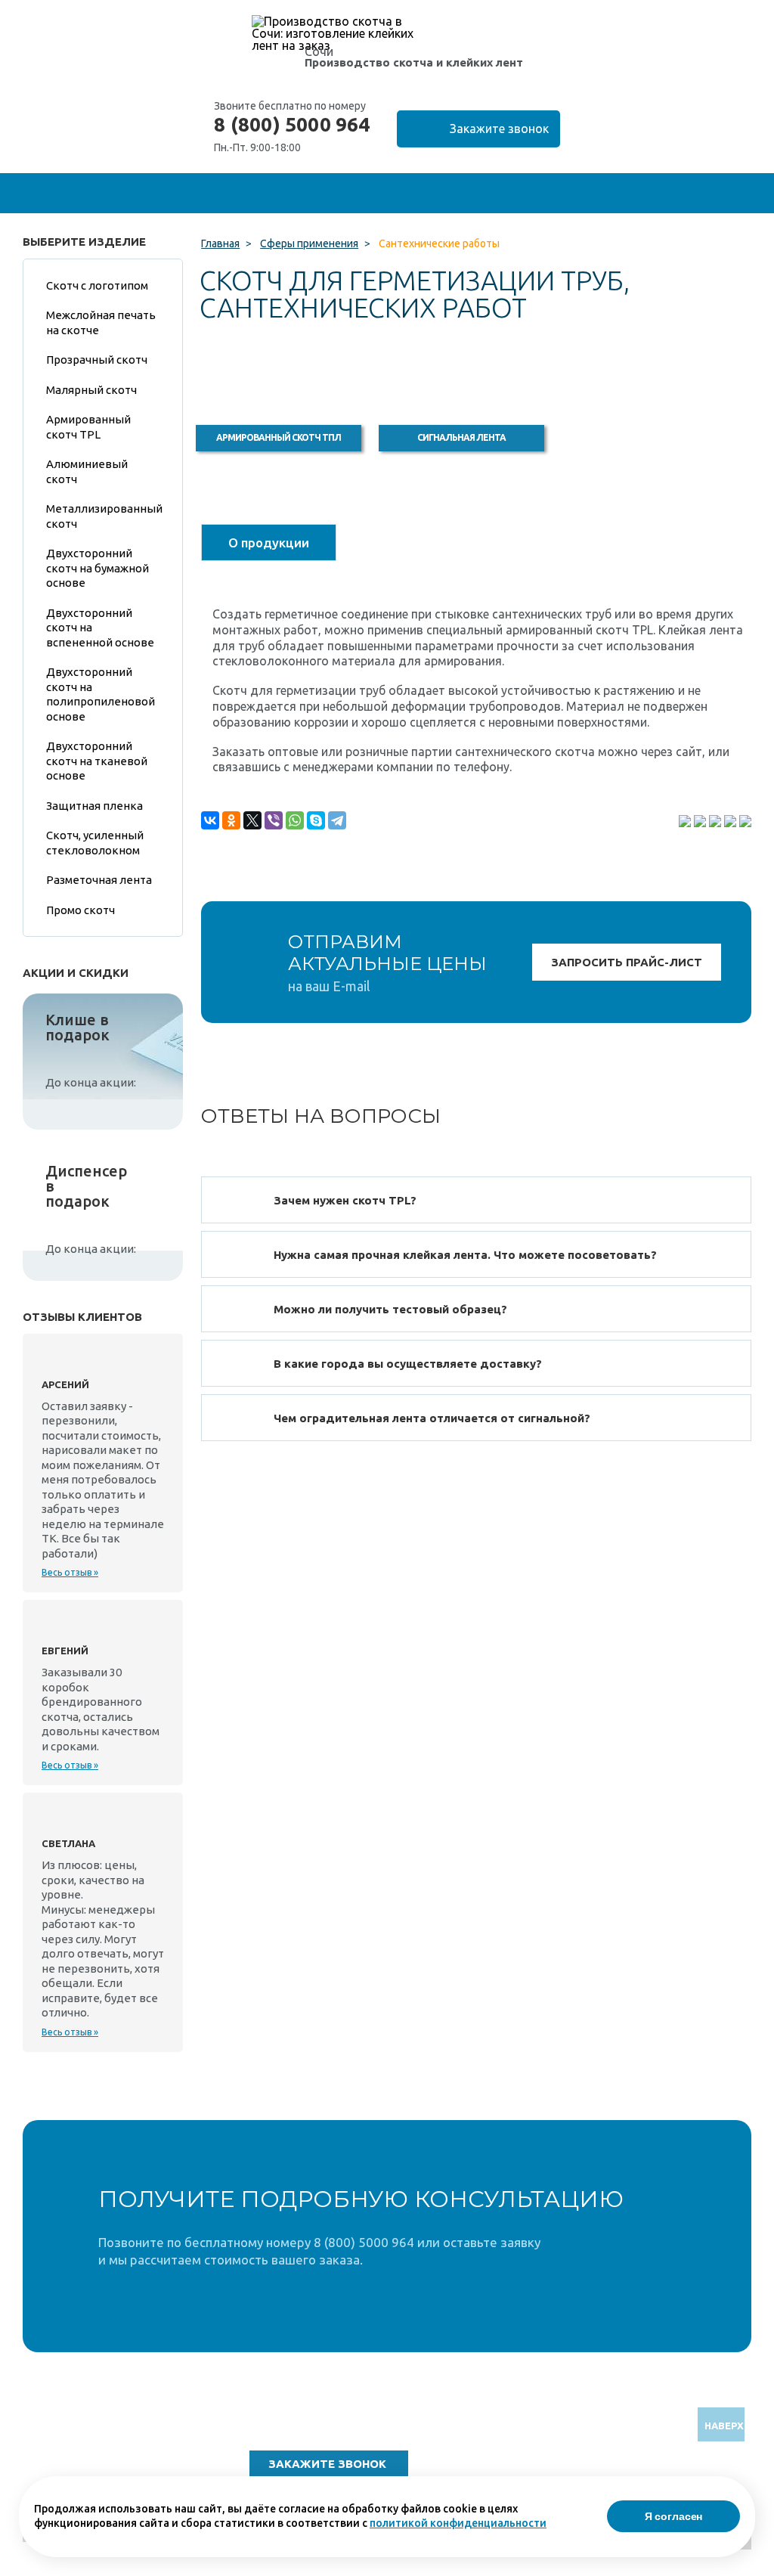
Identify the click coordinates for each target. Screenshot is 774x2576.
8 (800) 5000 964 (292, 125)
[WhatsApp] (295, 820)
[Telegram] (337, 820)
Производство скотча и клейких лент (414, 62)
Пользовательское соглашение (650, 2474)
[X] (252, 820)
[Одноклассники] (231, 820)
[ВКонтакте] (210, 820)
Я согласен (674, 2516)
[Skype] (316, 820)
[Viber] (274, 820)
